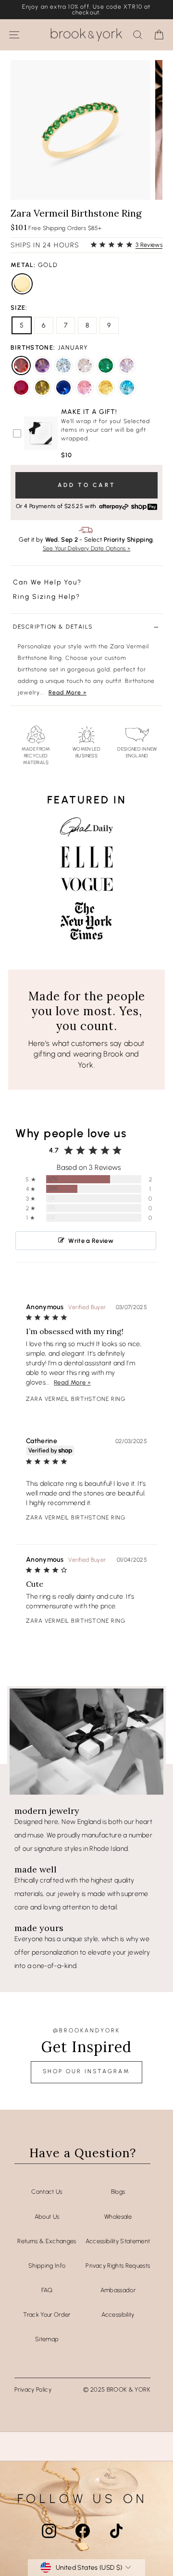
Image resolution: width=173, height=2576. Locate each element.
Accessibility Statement (118, 2241)
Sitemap (47, 2339)
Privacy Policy (33, 2389)
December (127, 388)
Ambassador (118, 2290)
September (63, 388)
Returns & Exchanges (47, 2241)
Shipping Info (47, 2266)
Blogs (118, 2192)
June (127, 365)
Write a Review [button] (91, 1241)
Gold (22, 284)
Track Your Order (47, 2315)
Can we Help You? (47, 582)
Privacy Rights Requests (118, 2266)
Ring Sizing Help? (47, 597)
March (63, 365)
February (42, 365)
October (85, 388)
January (21, 365)
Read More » (68, 693)
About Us (47, 2217)
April (85, 365)
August (42, 388)
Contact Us (47, 2192)
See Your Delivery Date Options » (87, 548)
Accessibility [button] (118, 2315)
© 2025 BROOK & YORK (117, 2389)
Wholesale (118, 2217)
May (106, 365)
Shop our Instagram (86, 2071)
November (106, 388)
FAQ (47, 2290)
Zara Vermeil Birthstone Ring (76, 1399)
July (21, 388)
